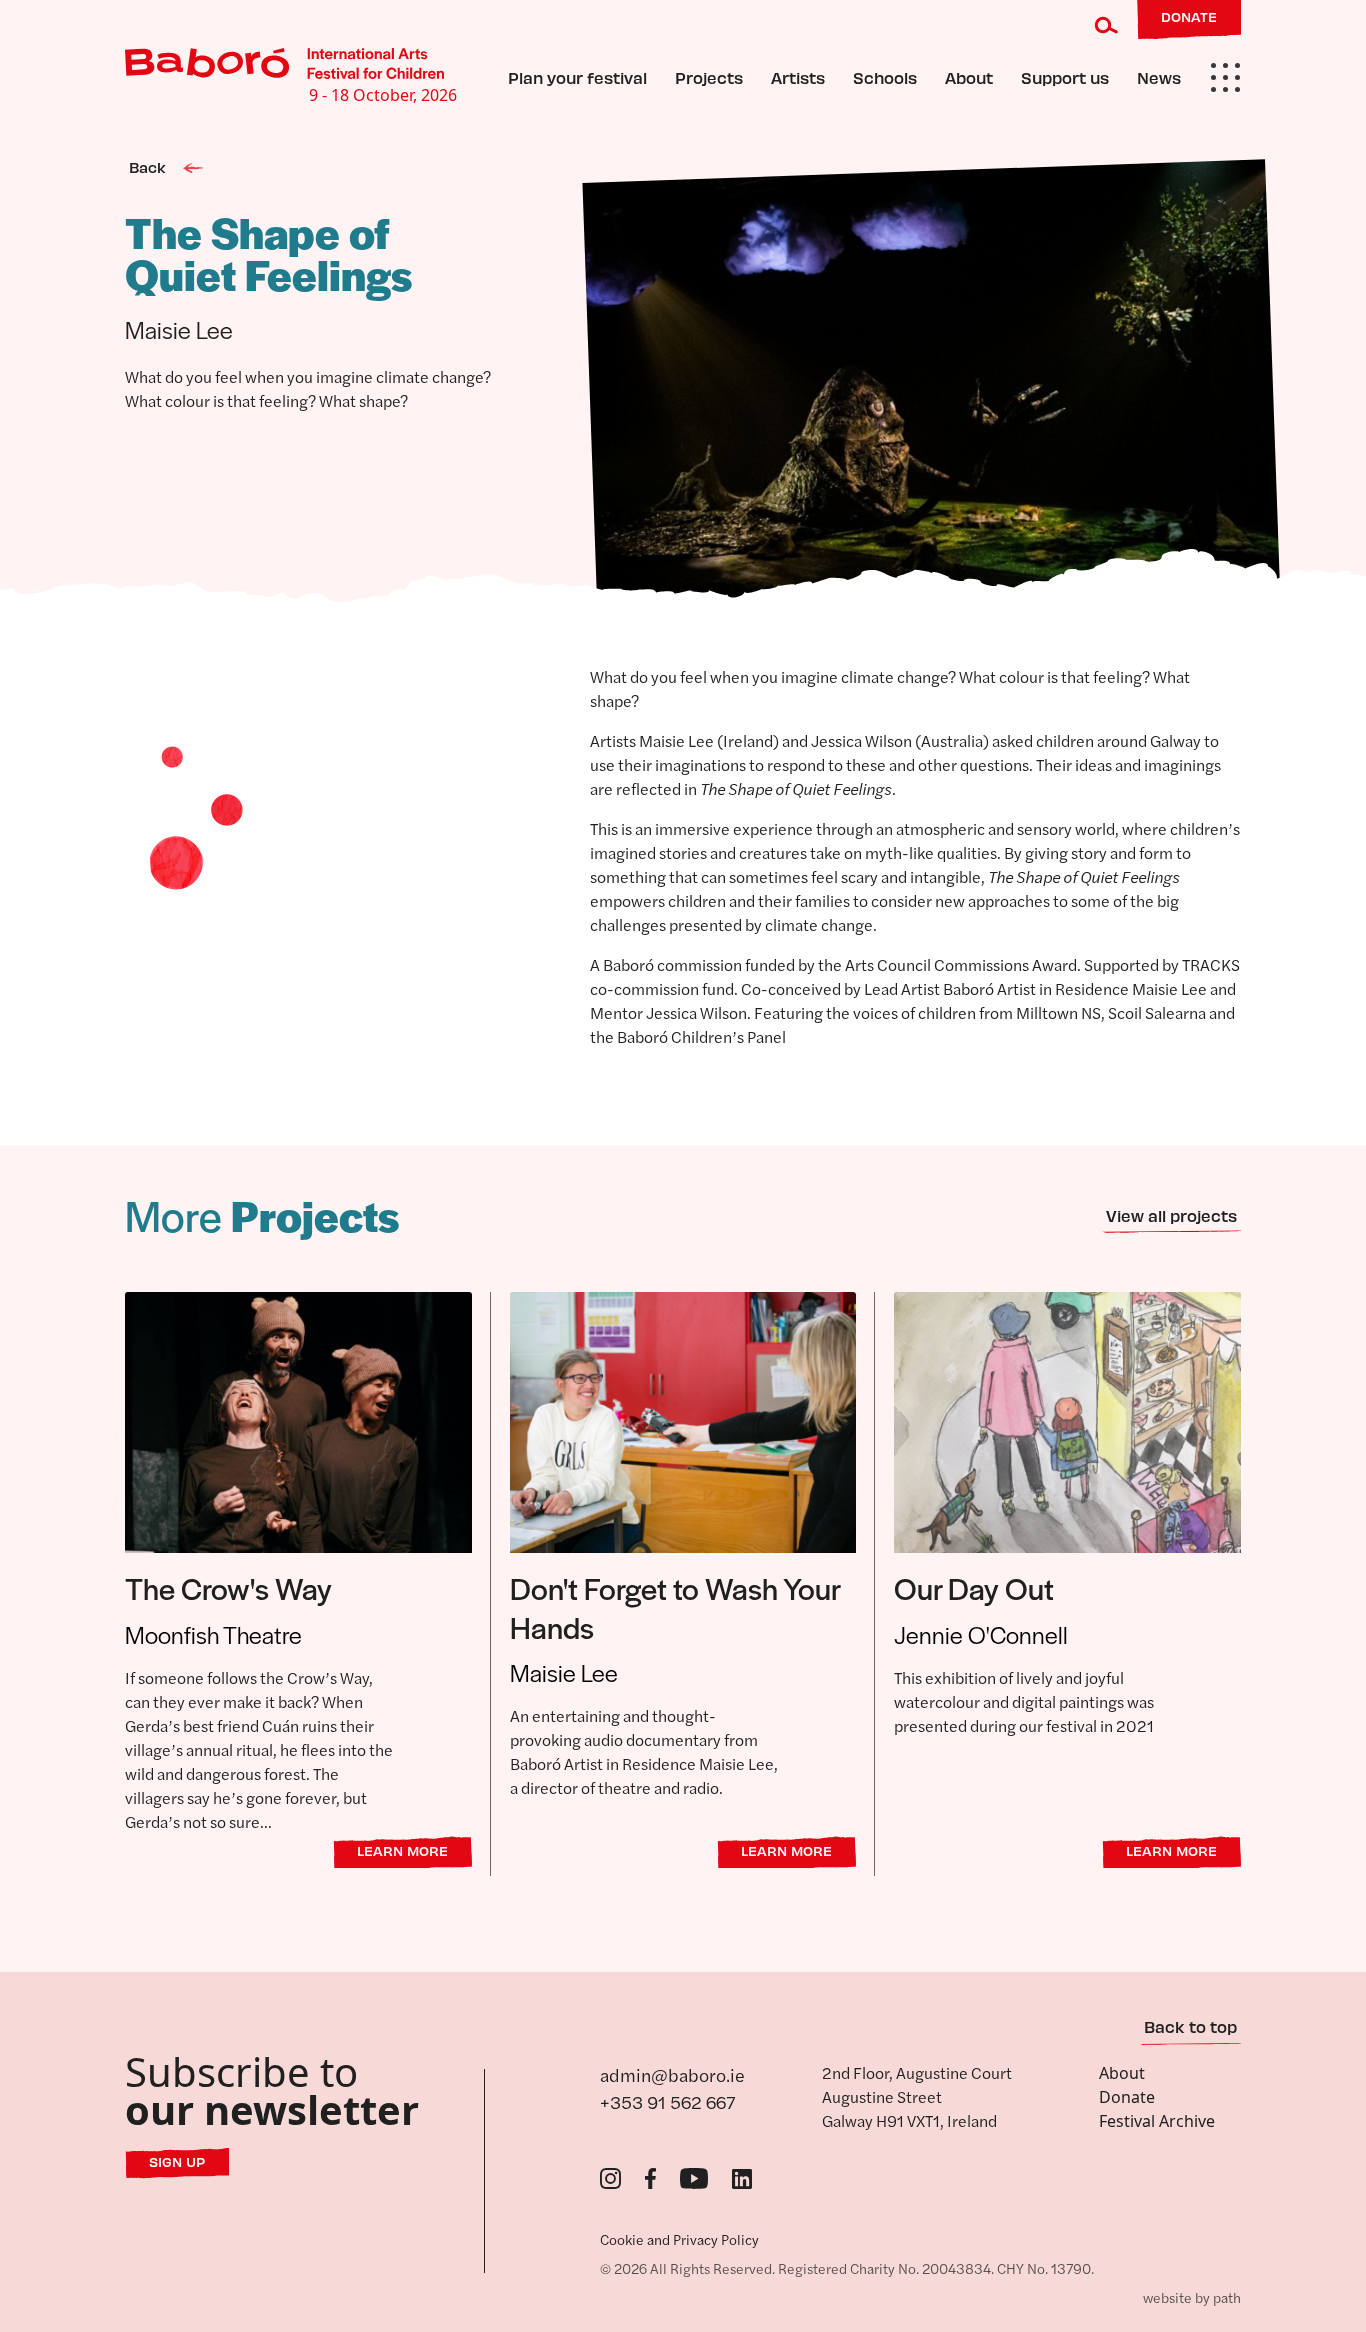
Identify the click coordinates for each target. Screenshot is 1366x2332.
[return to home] (284, 63)
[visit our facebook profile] (650, 2177)
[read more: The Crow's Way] (298, 1421)
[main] (683, 1063)
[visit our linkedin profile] (742, 2177)
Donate (1127, 2097)
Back (149, 167)
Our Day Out (974, 1587)
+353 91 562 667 (668, 2101)
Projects (709, 77)
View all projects (1171, 1215)
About (969, 77)
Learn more (402, 1850)
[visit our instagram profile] (610, 2177)
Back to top (1190, 2026)
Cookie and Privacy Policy (679, 2239)
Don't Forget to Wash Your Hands (675, 1606)
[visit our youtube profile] (694, 2177)
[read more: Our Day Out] (1067, 1421)
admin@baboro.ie (672, 2074)
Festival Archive (1157, 2121)
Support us (1065, 77)
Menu (1225, 78)
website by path (1192, 2297)
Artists (798, 77)
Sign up (177, 2161)
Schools (885, 77)
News (1159, 77)
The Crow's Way (228, 1587)
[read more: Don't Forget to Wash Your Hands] (683, 1421)
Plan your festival (577, 77)
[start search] (1106, 25)
